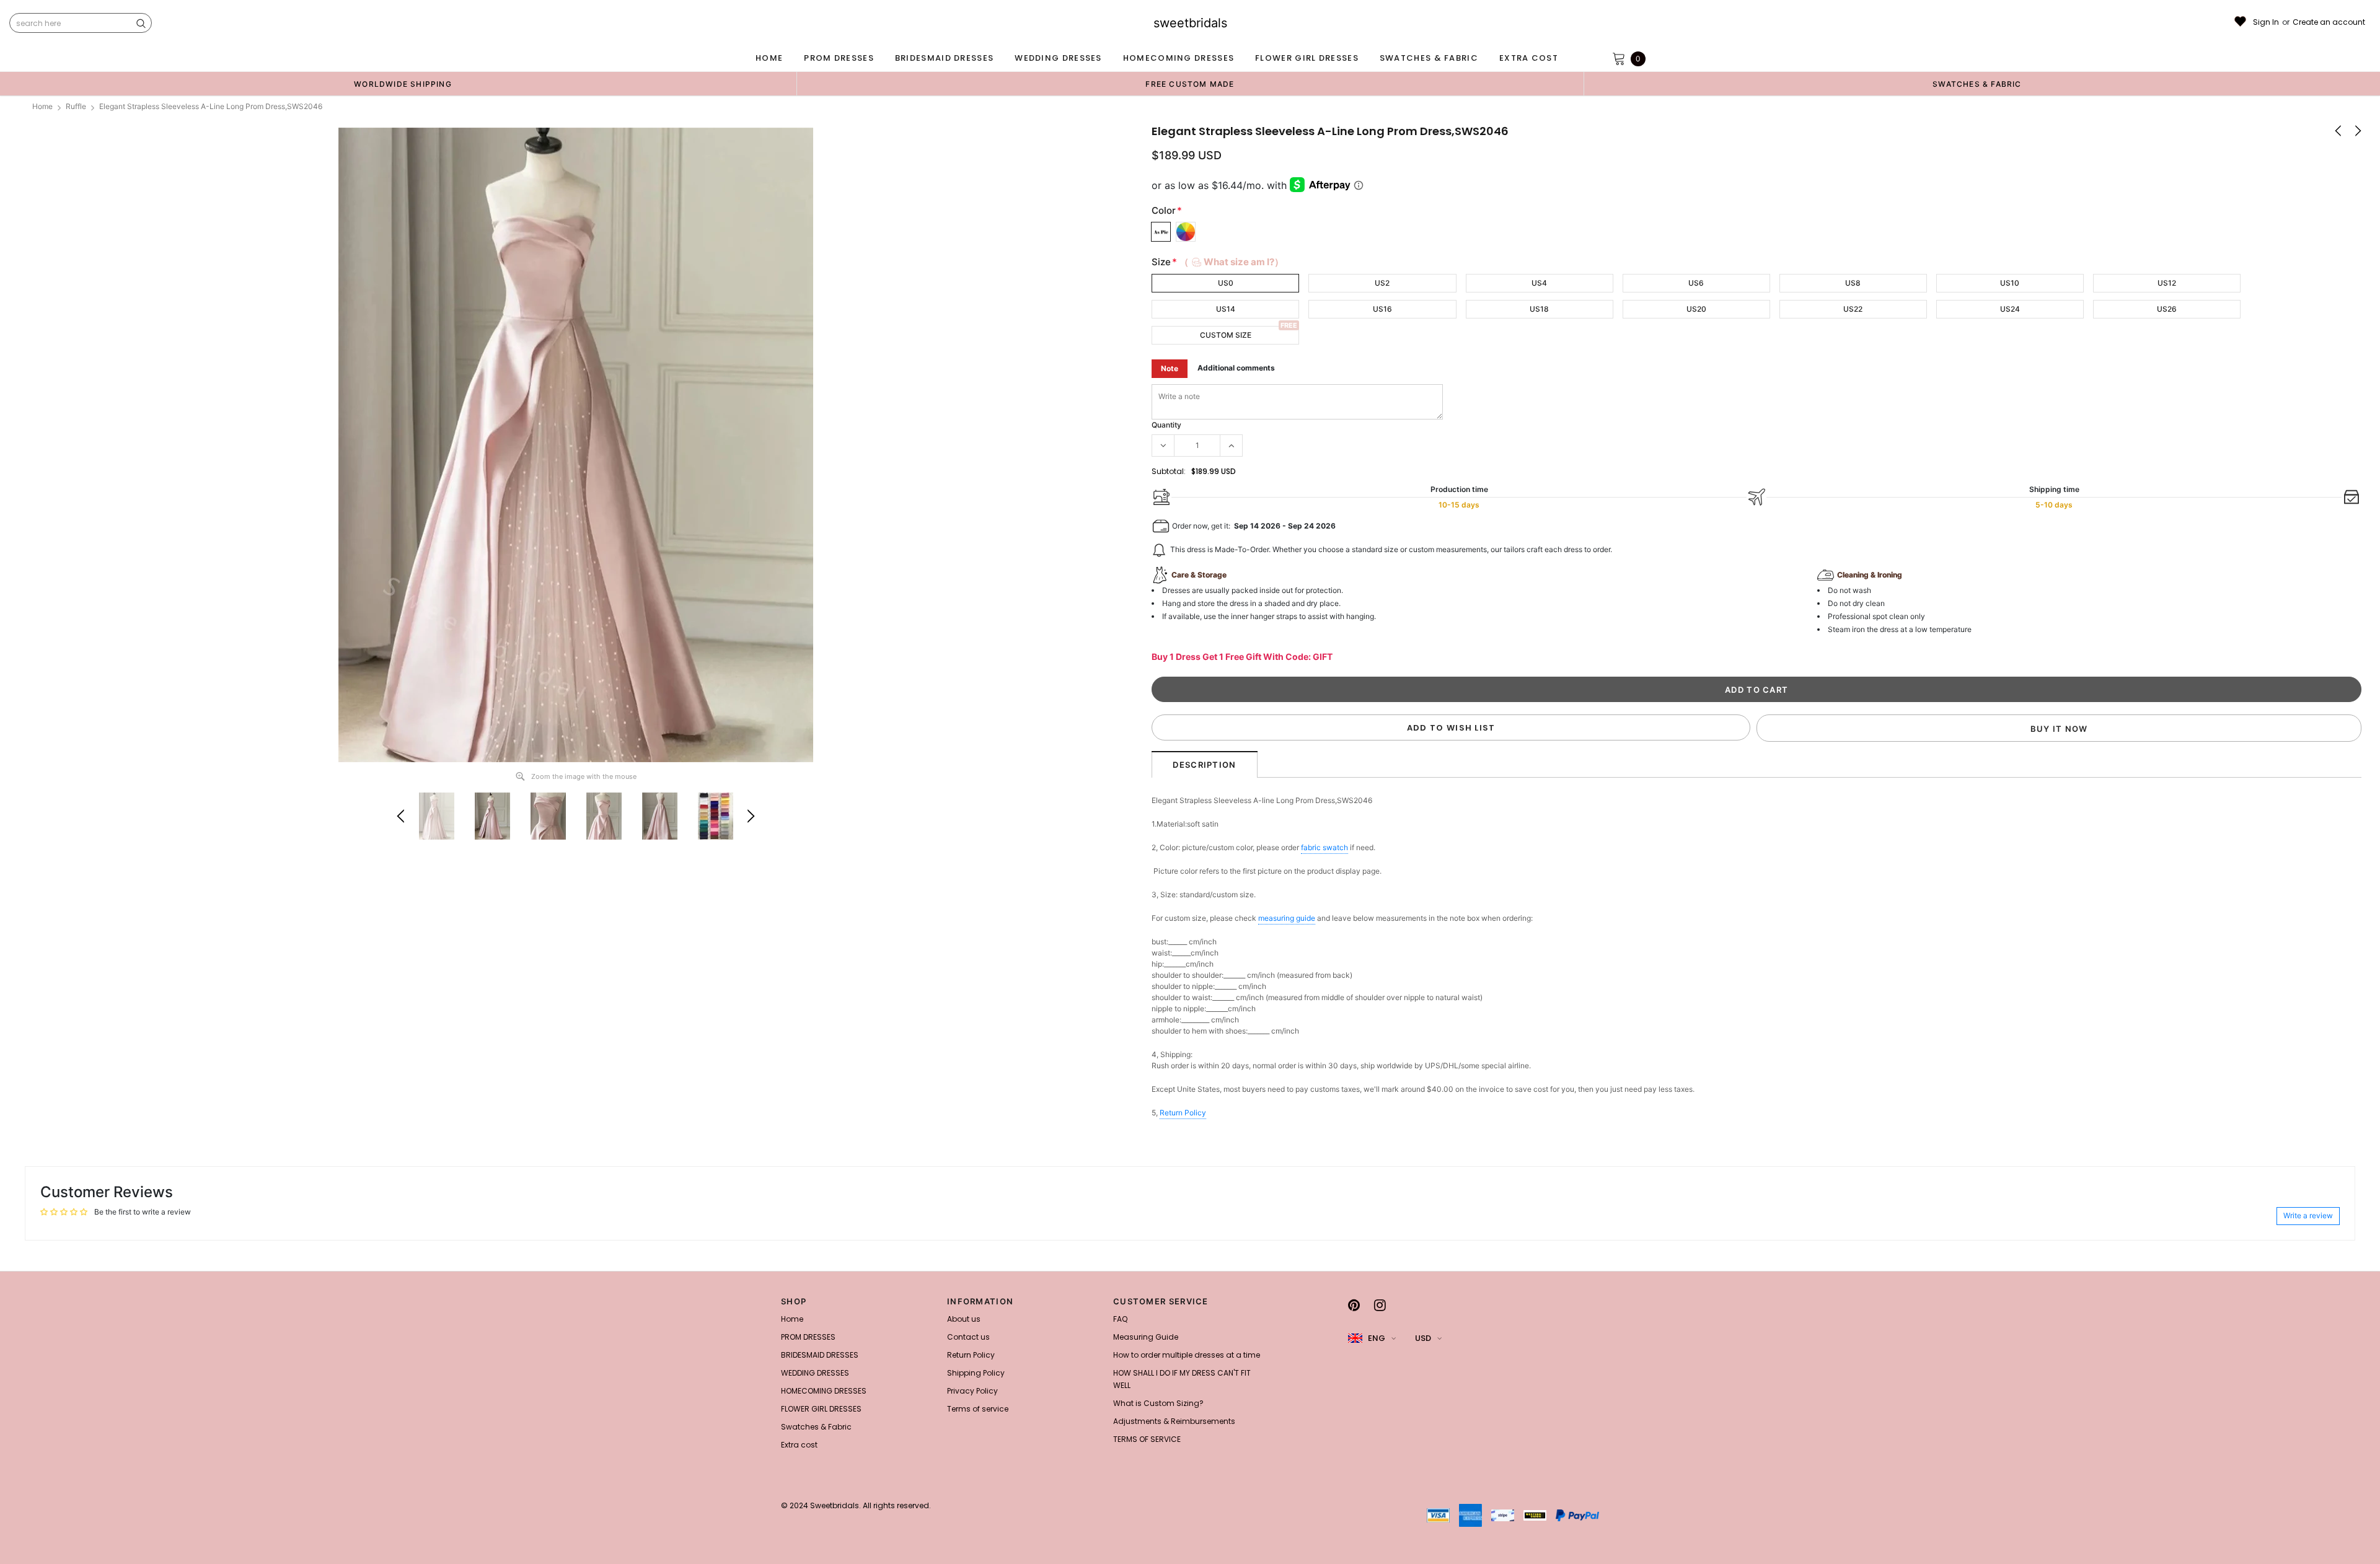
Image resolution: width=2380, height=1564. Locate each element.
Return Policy (1183, 1113)
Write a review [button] (2308, 1215)
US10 (2010, 283)
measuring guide (1287, 918)
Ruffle (76, 106)
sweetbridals (1190, 23)
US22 (1853, 309)
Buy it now (2059, 729)
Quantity (1166, 425)
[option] (403, 84)
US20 (1696, 309)
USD (1423, 1338)
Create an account (2329, 22)
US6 (1696, 283)
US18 (1539, 309)
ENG (1377, 1338)
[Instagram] (1380, 1305)
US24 (2010, 309)
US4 (1539, 283)
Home (42, 106)
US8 (1853, 283)
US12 (2167, 283)
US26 (2167, 309)
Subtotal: (1169, 471)
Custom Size (1226, 335)
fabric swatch (1324, 847)
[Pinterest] (1354, 1305)
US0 (1226, 283)
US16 (1382, 309)
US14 (1226, 309)
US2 (1382, 283)
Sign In (2266, 22)
